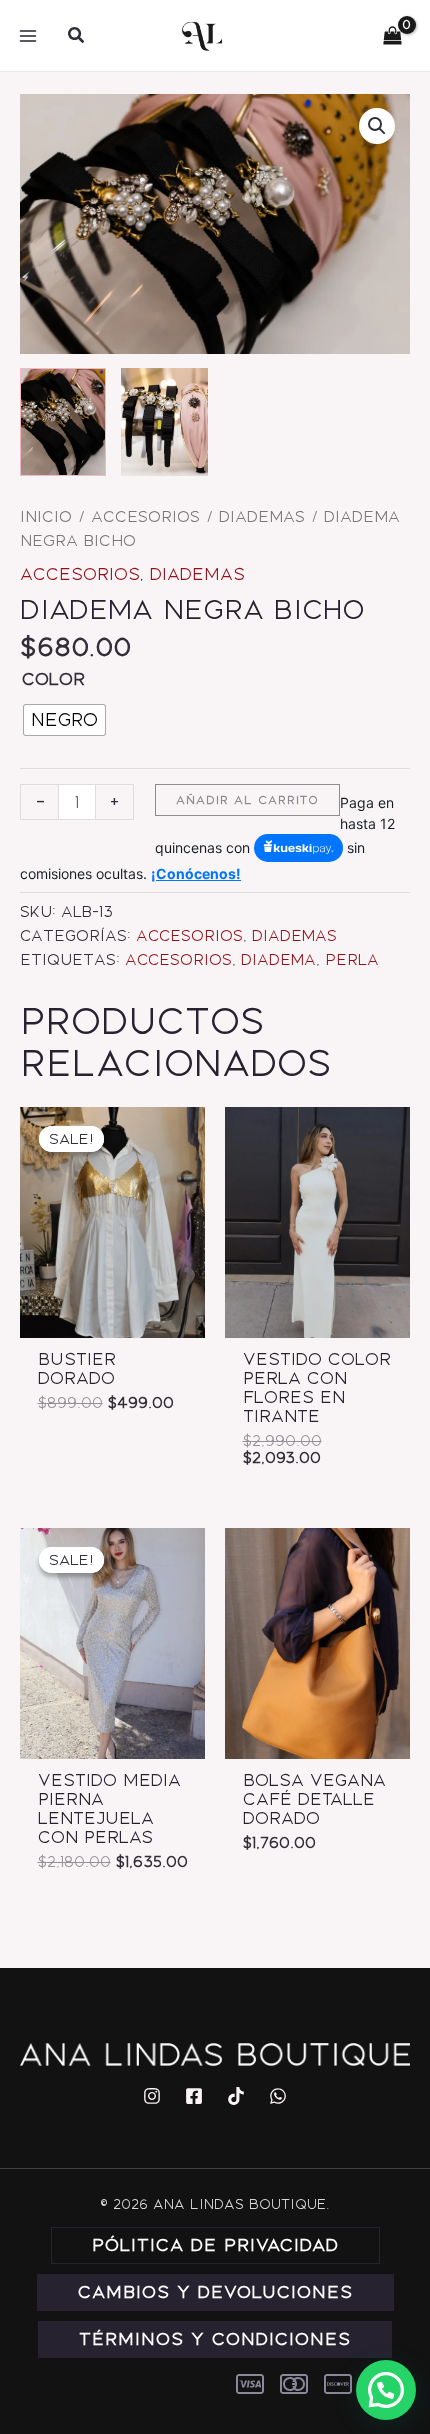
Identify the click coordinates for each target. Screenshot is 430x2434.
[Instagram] (152, 2096)
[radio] (64, 720)
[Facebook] (194, 2096)
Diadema (278, 960)
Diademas (262, 517)
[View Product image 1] (63, 422)
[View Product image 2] (164, 422)
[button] (77, 36)
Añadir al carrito (247, 800)
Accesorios (145, 517)
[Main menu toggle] (28, 35)
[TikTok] (236, 2096)
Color (53, 679)
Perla (352, 960)
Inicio (46, 517)
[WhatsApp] (278, 2096)
